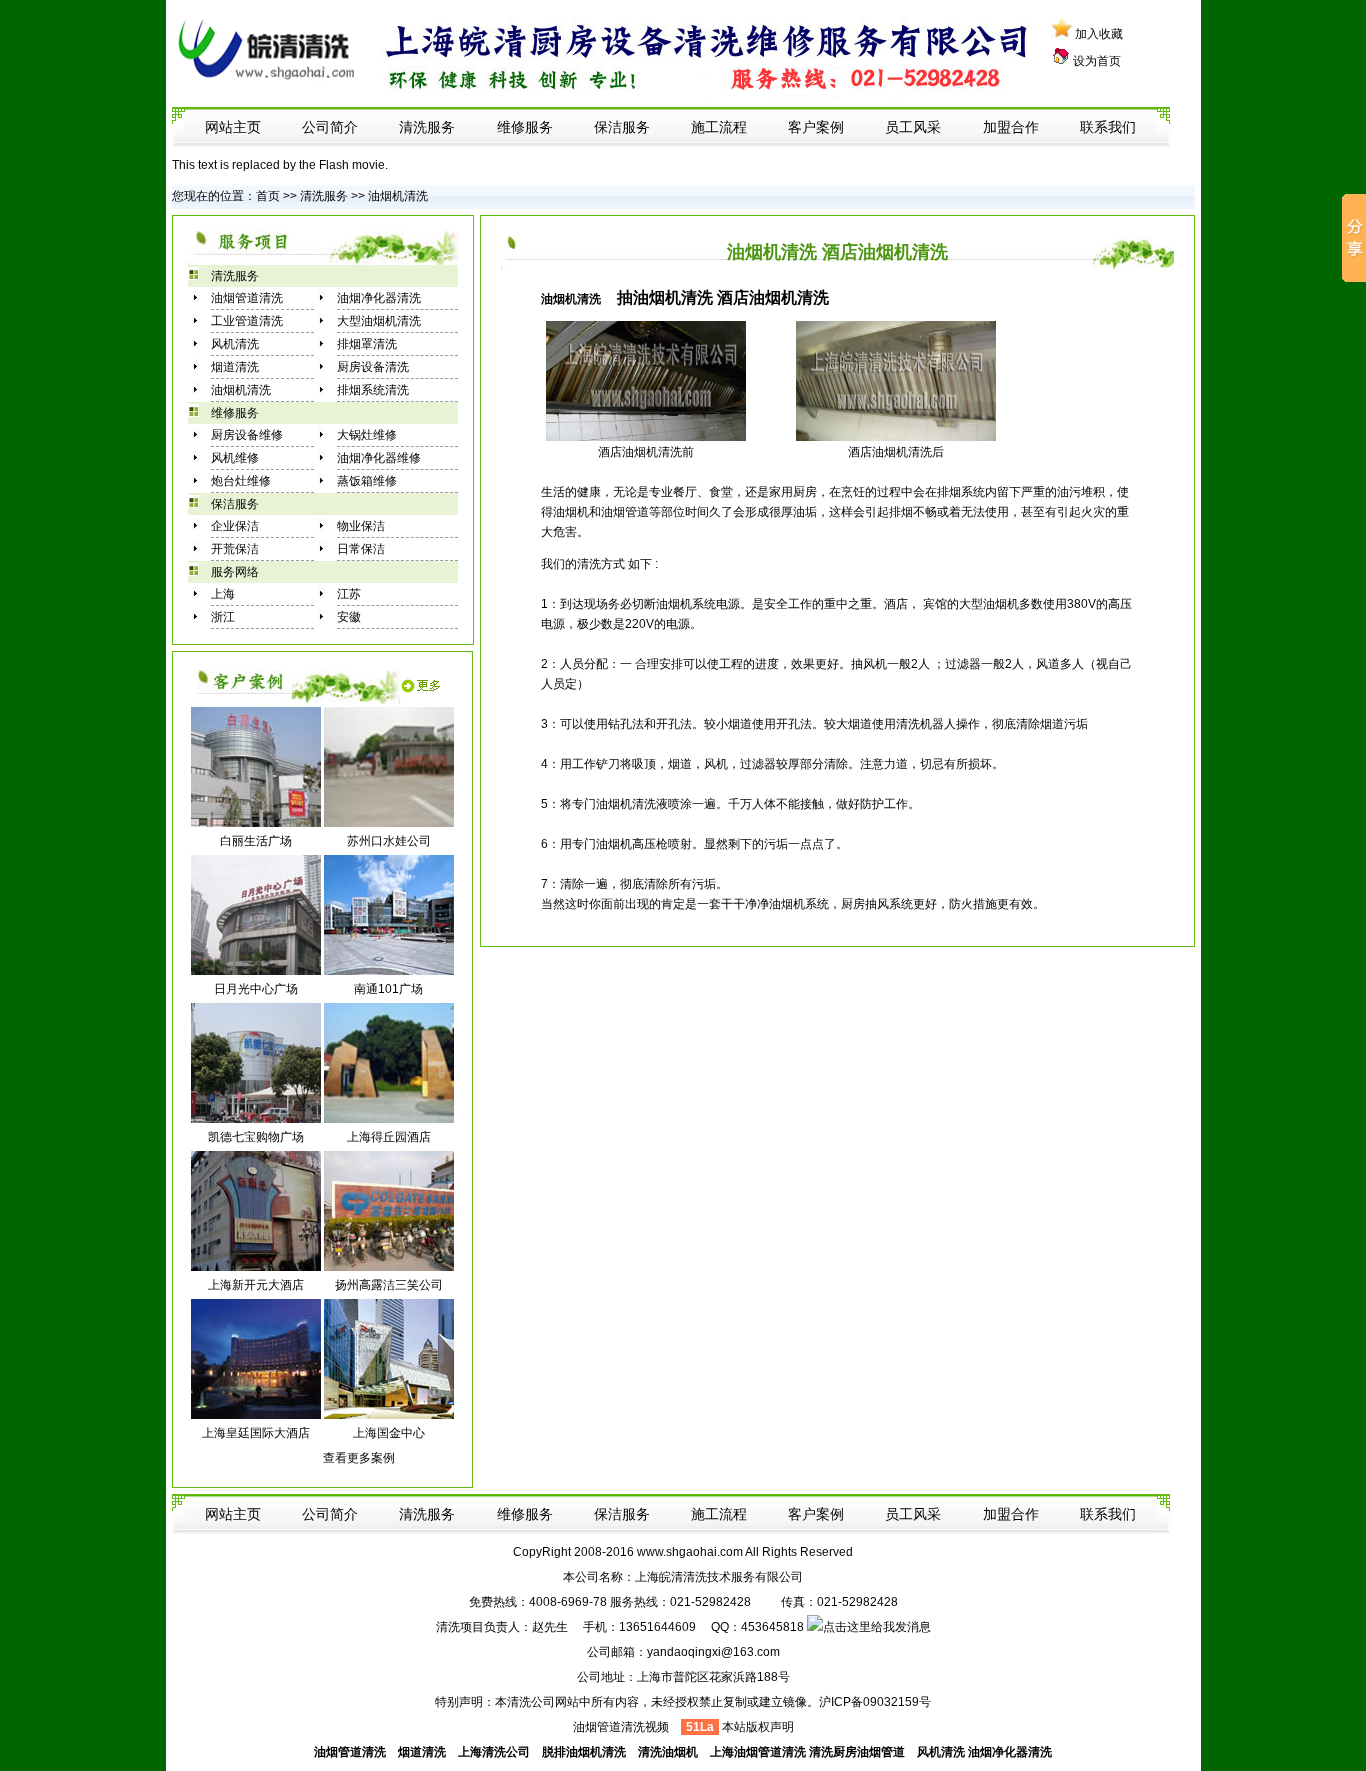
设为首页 (1097, 61)
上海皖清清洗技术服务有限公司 (719, 1577)
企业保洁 (235, 526)
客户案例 (816, 127)
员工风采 (913, 127)
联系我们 (1108, 127)
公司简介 (330, 127)
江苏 (349, 594)
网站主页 (233, 127)
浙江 (223, 617)
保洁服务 (622, 127)
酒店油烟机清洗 (640, 452)
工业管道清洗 (247, 321)
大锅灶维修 (367, 435)
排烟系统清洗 (373, 390)
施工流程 (719, 127)
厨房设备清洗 (373, 367)
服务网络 (235, 572)
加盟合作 (1011, 127)
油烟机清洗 (396, 196)
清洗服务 (427, 127)
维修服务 (525, 127)
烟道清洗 (235, 367)
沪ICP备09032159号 (875, 1702)
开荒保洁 (235, 549)
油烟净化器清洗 (379, 298)
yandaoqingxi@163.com (713, 1652)
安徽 (349, 617)
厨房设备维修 (247, 435)
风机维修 (235, 458)
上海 (223, 594)
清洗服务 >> (332, 196)
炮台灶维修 (241, 481)
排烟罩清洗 (367, 344)
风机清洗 (235, 344)
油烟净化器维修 (379, 458)
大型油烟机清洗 (379, 321)
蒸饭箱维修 (367, 481)
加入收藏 (1099, 34)
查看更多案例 (359, 1458)
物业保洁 (361, 526)
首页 (268, 196)
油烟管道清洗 (247, 298)
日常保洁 (361, 549)
